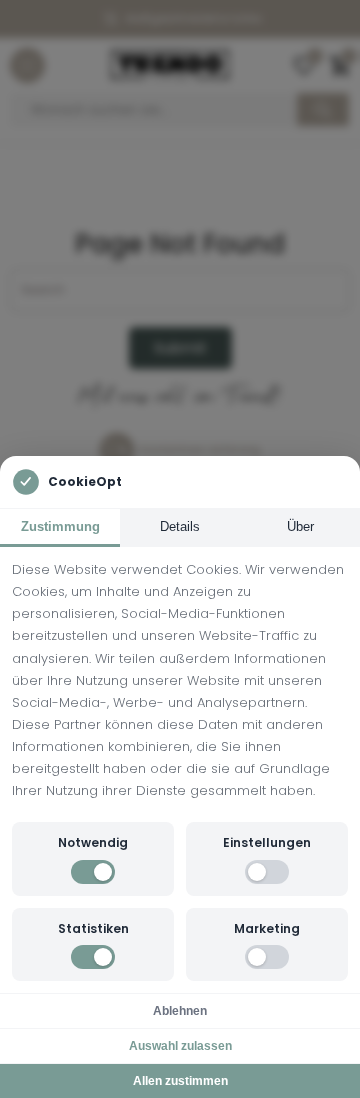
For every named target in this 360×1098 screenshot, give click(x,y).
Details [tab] (180, 526)
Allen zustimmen (180, 1081)
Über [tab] (300, 526)
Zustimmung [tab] (60, 526)
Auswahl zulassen (180, 1046)
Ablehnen (180, 1011)
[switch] (93, 872)
